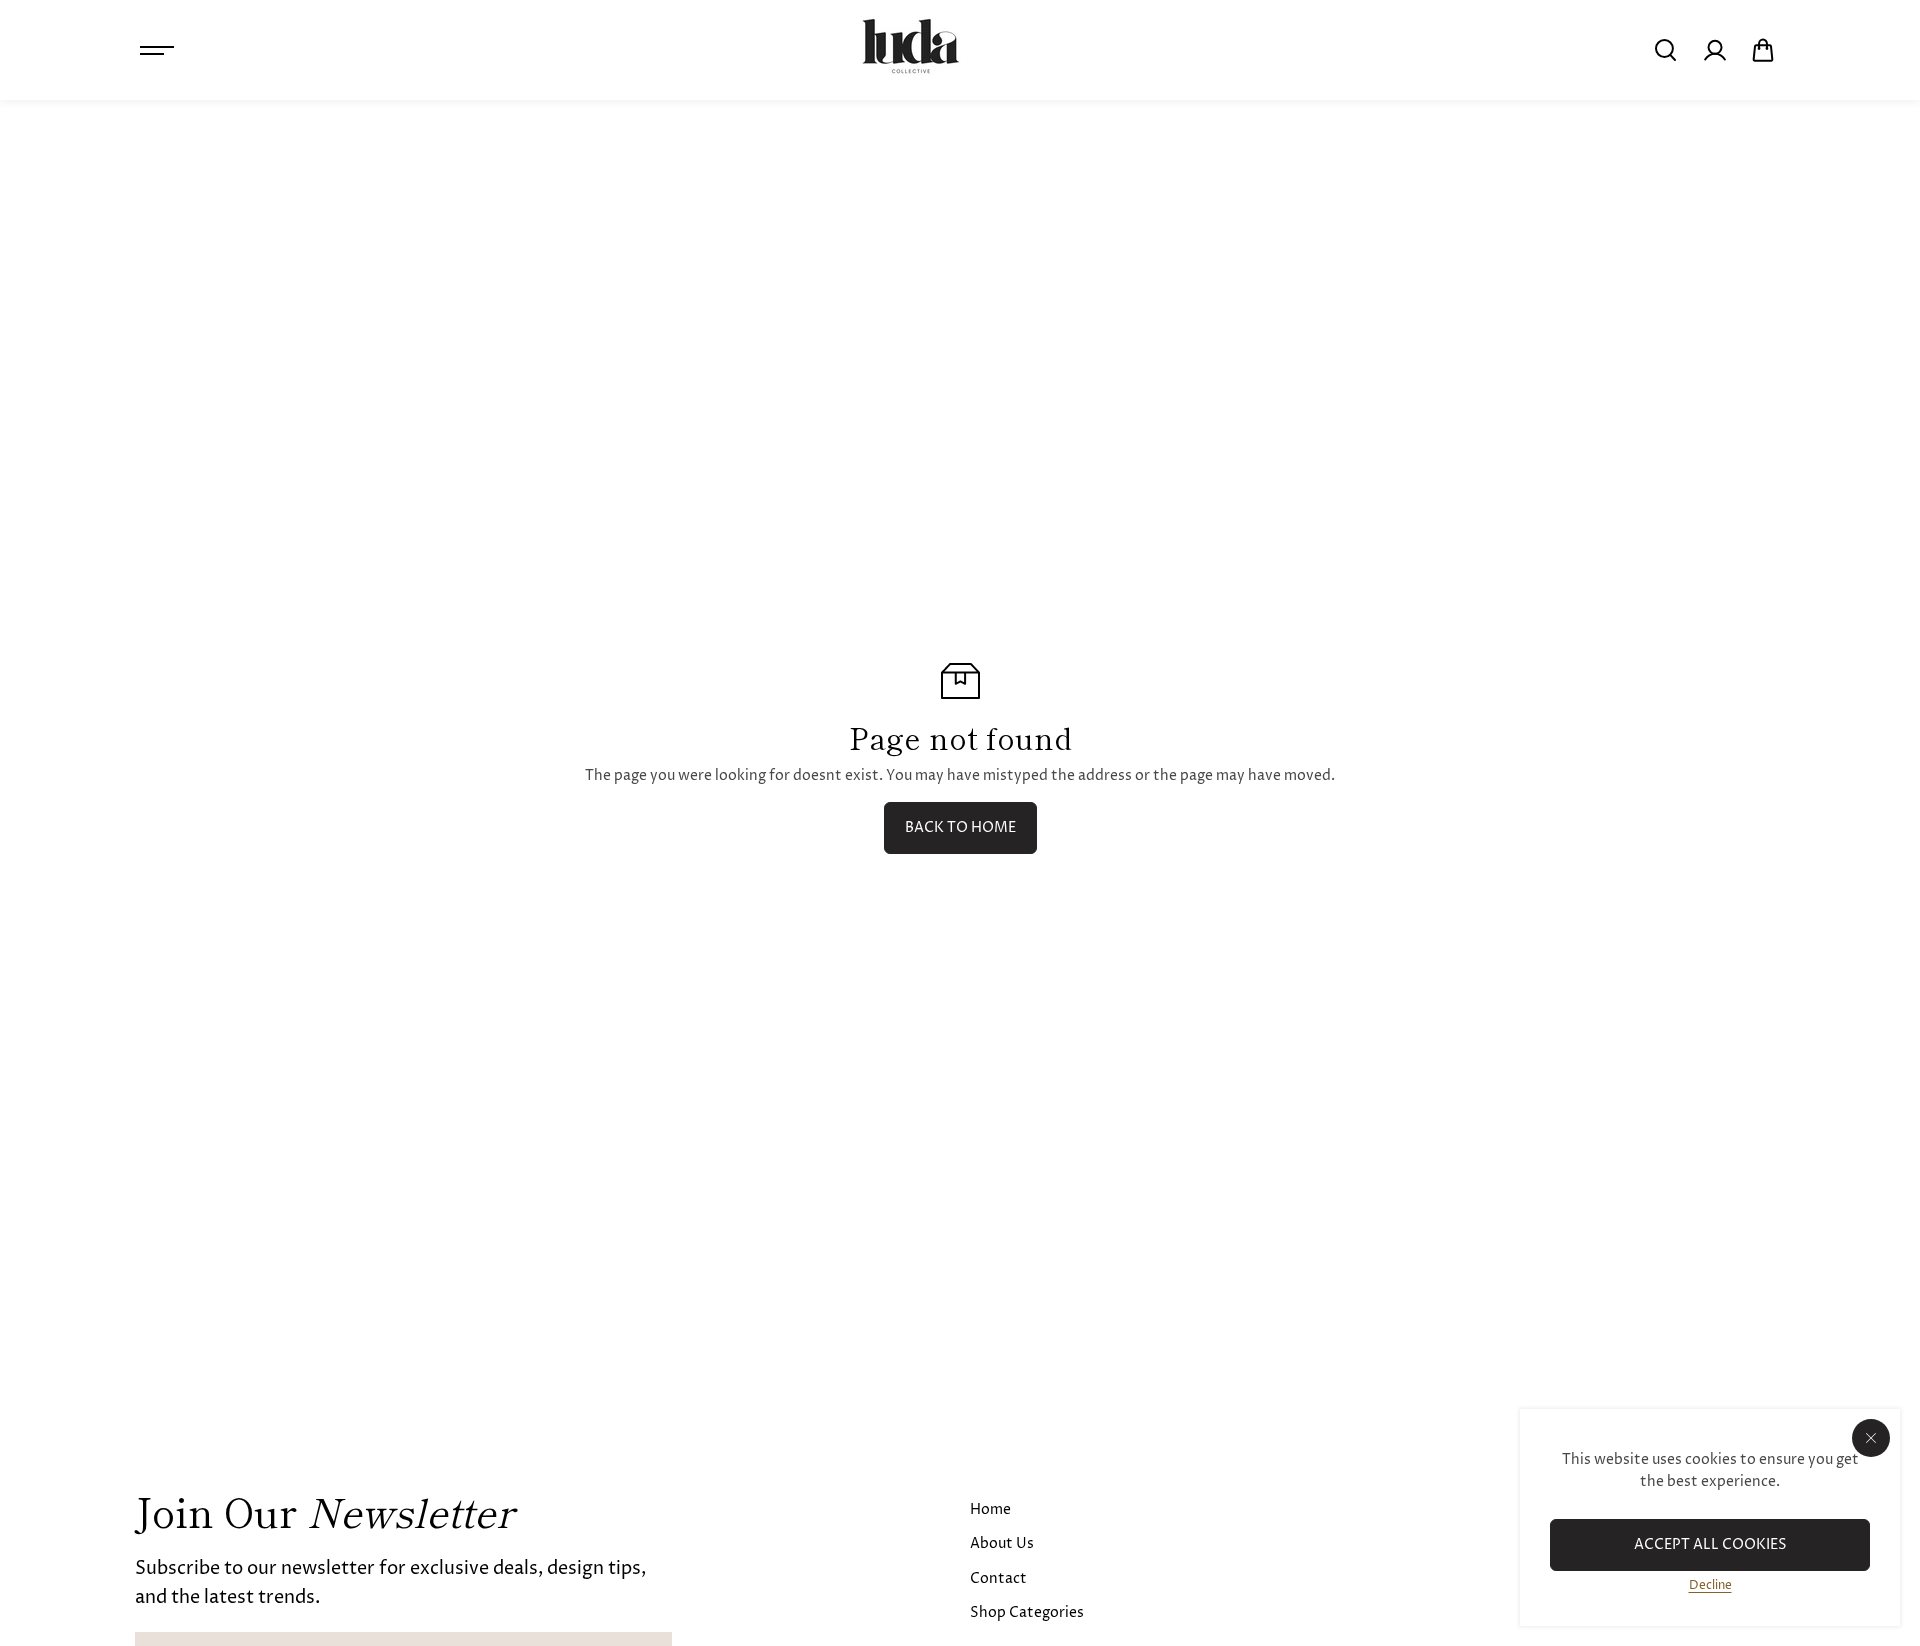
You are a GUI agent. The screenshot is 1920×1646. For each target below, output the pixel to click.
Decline (1710, 1585)
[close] (1871, 1438)
